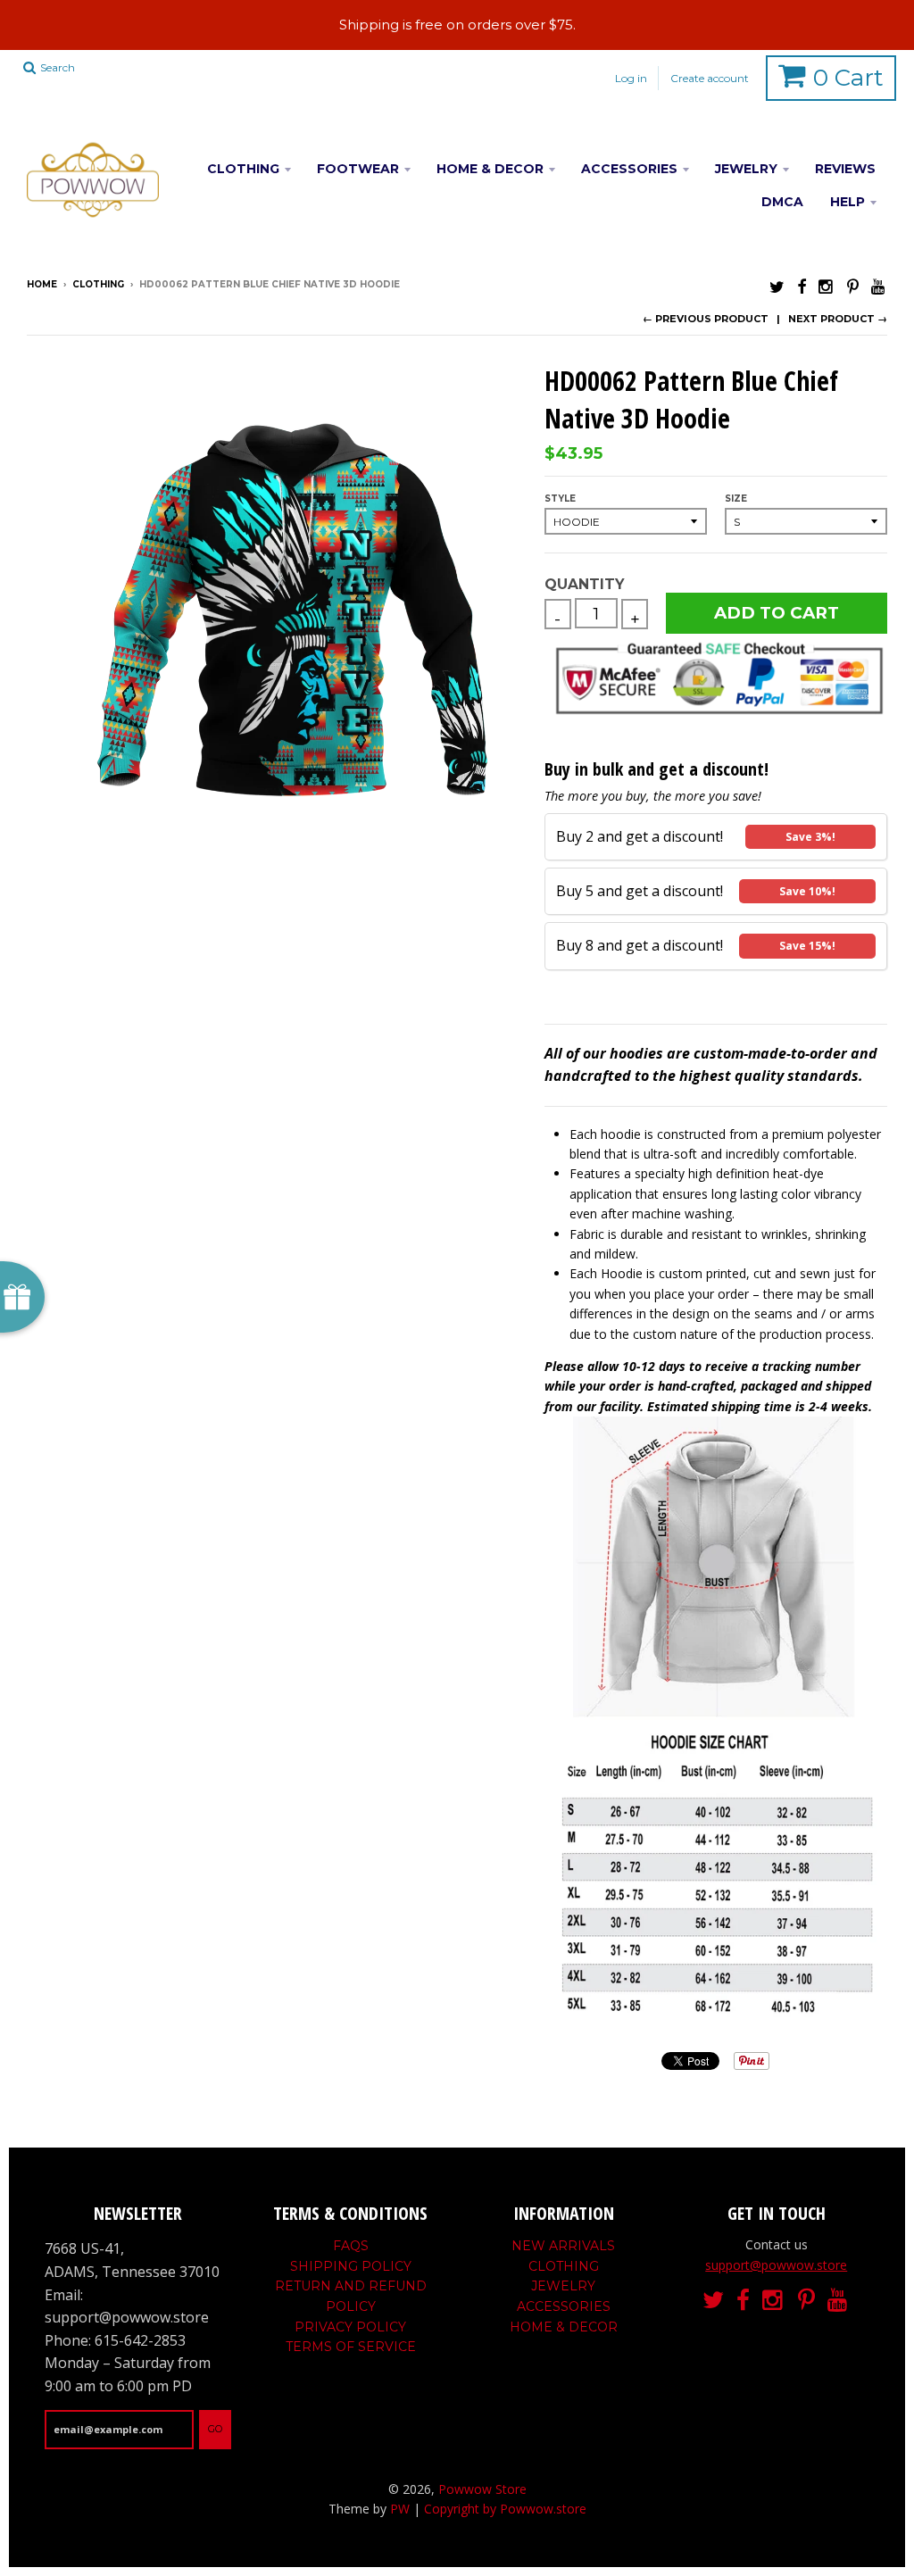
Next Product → (838, 319)
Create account (710, 78)
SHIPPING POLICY (351, 2266)
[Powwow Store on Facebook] (802, 286)
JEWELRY (746, 169)
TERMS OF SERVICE (351, 2347)
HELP (848, 202)
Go (215, 2429)
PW (400, 2509)
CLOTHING (243, 169)
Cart (848, 78)
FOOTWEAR (358, 169)
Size (736, 499)
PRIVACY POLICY (350, 2327)
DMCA (782, 202)
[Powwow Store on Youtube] (879, 286)
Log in (631, 78)
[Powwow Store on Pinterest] (853, 286)
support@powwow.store (776, 2265)
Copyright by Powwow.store (505, 2509)
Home (42, 284)
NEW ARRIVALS (563, 2246)
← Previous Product (706, 319)
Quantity (584, 584)
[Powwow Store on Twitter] (777, 286)
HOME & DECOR (490, 169)
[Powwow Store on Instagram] (827, 286)
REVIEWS (845, 169)
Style (560, 499)
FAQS (351, 2246)
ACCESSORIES (629, 169)
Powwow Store (482, 2489)
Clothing (98, 284)
